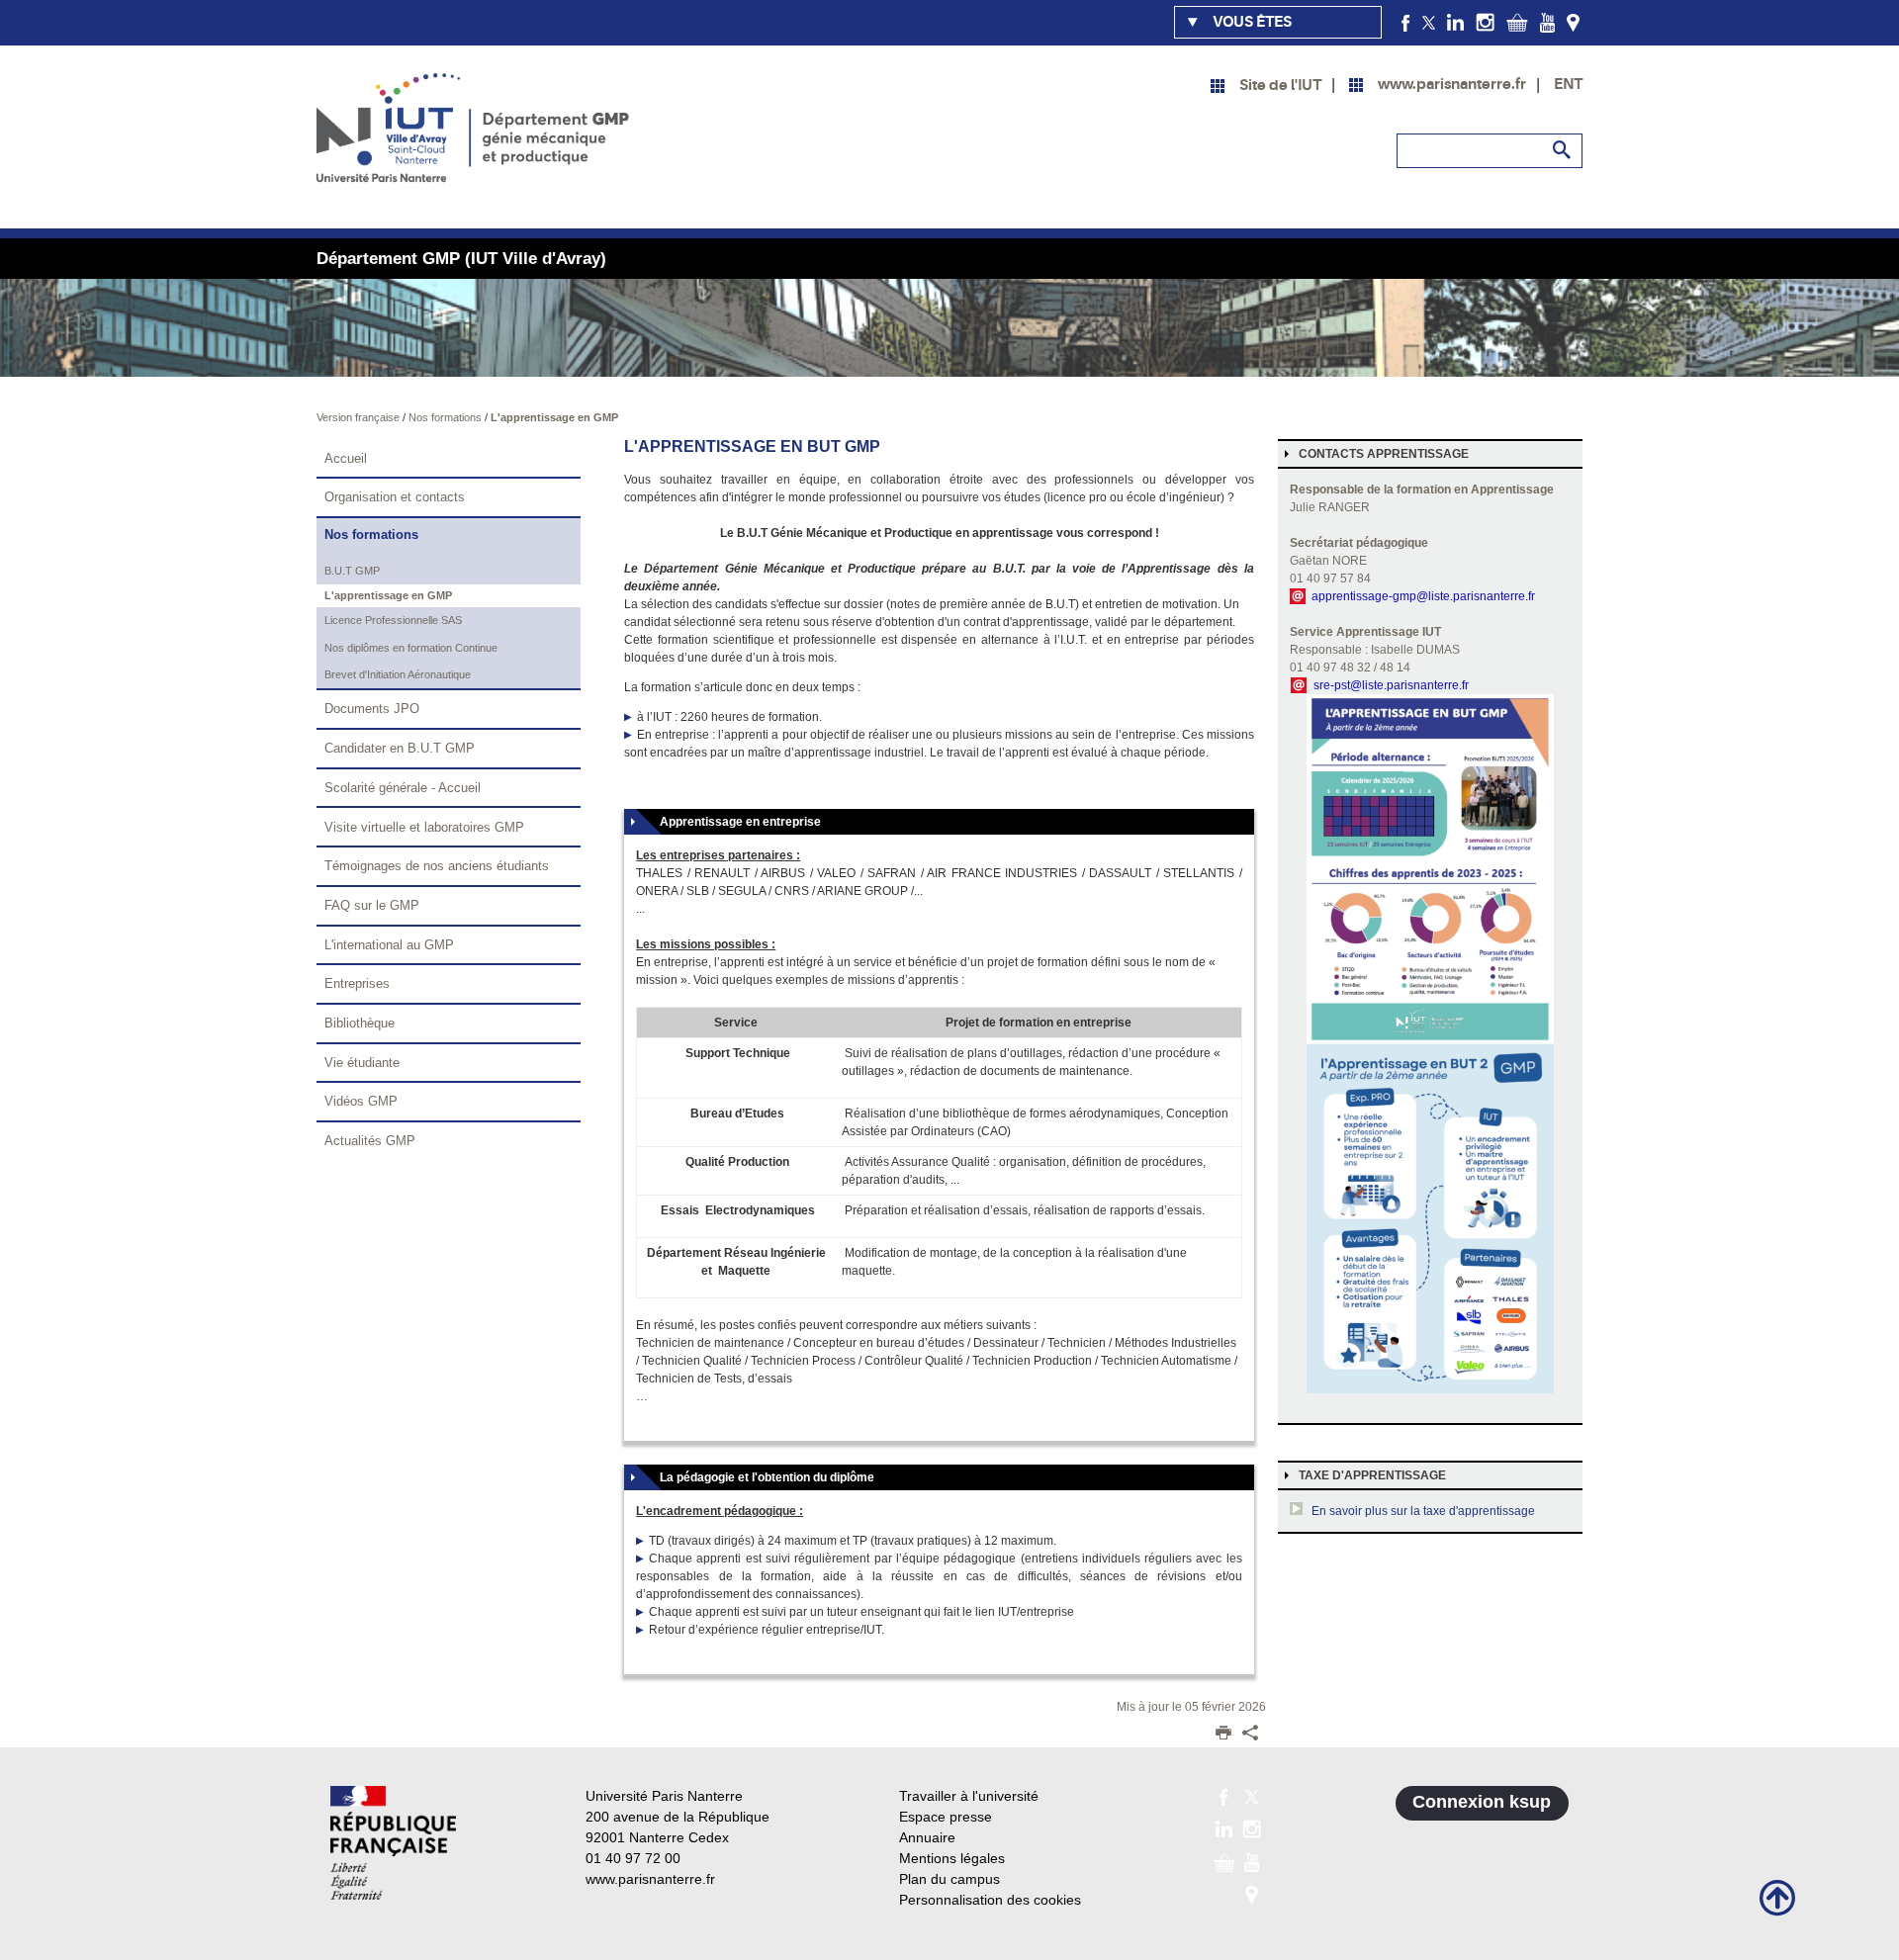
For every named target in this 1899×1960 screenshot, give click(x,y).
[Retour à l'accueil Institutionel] (393, 1843)
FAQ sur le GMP (372, 905)
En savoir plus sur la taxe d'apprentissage (1423, 1511)
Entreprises (357, 983)
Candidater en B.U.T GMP (400, 748)
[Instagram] (1485, 22)
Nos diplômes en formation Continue (411, 648)
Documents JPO (372, 709)
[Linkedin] (1455, 22)
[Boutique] (1517, 22)
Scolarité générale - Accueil (403, 788)
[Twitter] (1429, 22)
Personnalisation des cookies (990, 1900)
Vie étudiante (362, 1063)
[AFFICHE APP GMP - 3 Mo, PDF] (1430, 1043)
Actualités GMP (370, 1141)
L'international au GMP (389, 945)
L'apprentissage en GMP (554, 417)
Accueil (346, 458)
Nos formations (447, 417)
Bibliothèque (360, 1023)
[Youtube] (1547, 22)
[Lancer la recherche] (1563, 150)
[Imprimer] (1223, 1735)
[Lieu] (1573, 22)
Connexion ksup (1482, 1802)
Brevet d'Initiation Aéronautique (398, 674)
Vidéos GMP (361, 1101)
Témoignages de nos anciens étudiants (437, 866)
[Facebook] (1406, 22)
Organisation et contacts (395, 497)
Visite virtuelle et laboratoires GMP (424, 827)
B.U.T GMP (352, 571)
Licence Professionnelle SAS (393, 620)
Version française (360, 417)
